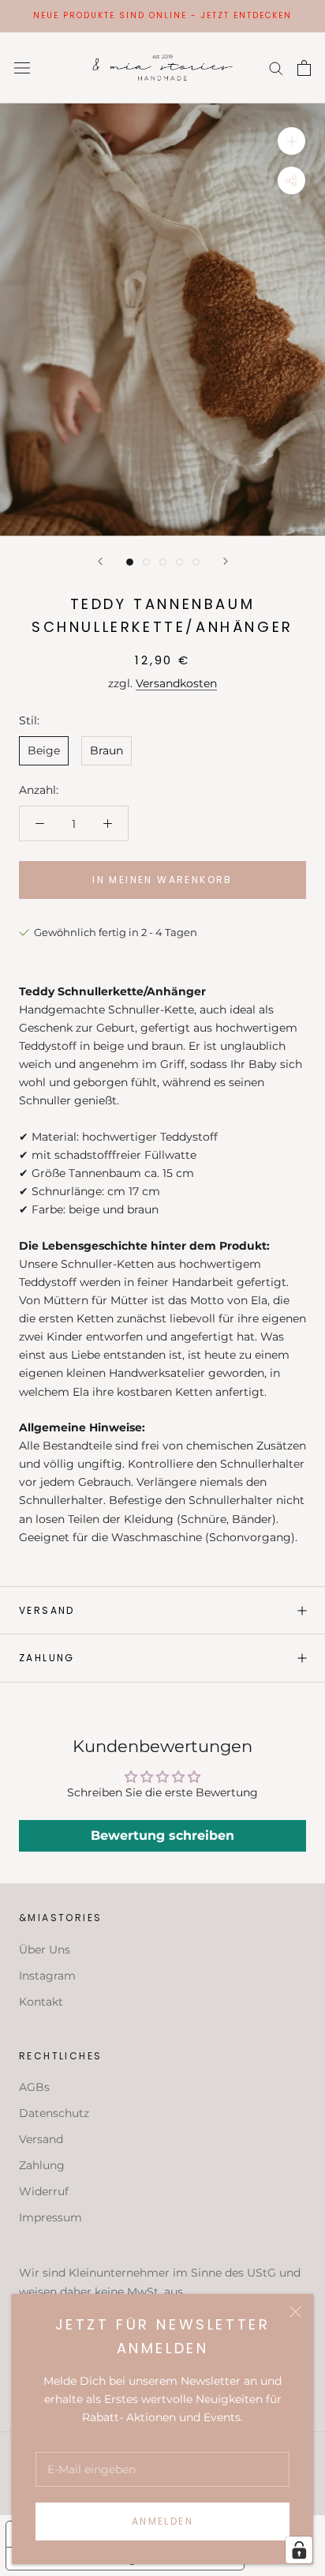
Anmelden (162, 2521)
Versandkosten (176, 683)
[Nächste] (226, 561)
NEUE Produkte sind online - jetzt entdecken (162, 15)
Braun (106, 750)
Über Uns (45, 1950)
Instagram (47, 1976)
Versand (47, 1610)
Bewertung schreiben (162, 1835)
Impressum (50, 2217)
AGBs (34, 2087)
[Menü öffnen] (22, 68)
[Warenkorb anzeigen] (304, 68)
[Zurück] (100, 561)
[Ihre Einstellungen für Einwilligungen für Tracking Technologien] (299, 2550)
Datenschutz (54, 2113)
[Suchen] (276, 68)
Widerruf (44, 2191)
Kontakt (41, 2002)
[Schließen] (295, 2312)
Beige (44, 750)
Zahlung (47, 1658)
